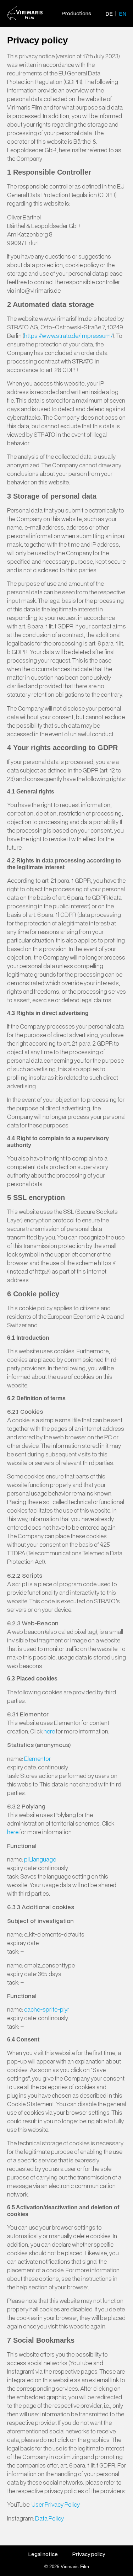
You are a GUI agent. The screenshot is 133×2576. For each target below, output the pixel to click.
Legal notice (43, 2554)
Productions (76, 13)
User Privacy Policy (56, 2504)
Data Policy (49, 2518)
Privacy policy (88, 2554)
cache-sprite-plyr (47, 2009)
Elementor (38, 1759)
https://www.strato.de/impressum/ (68, 336)
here (49, 1731)
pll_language (40, 1859)
